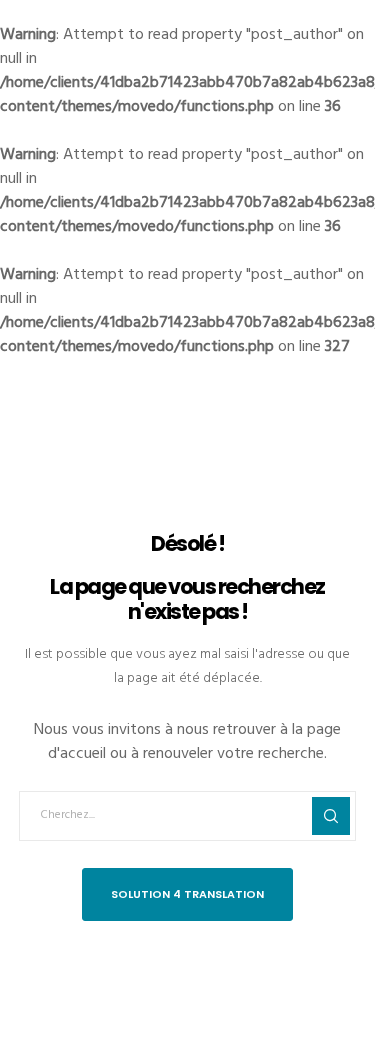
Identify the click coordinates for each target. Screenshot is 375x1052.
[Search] (331, 816)
